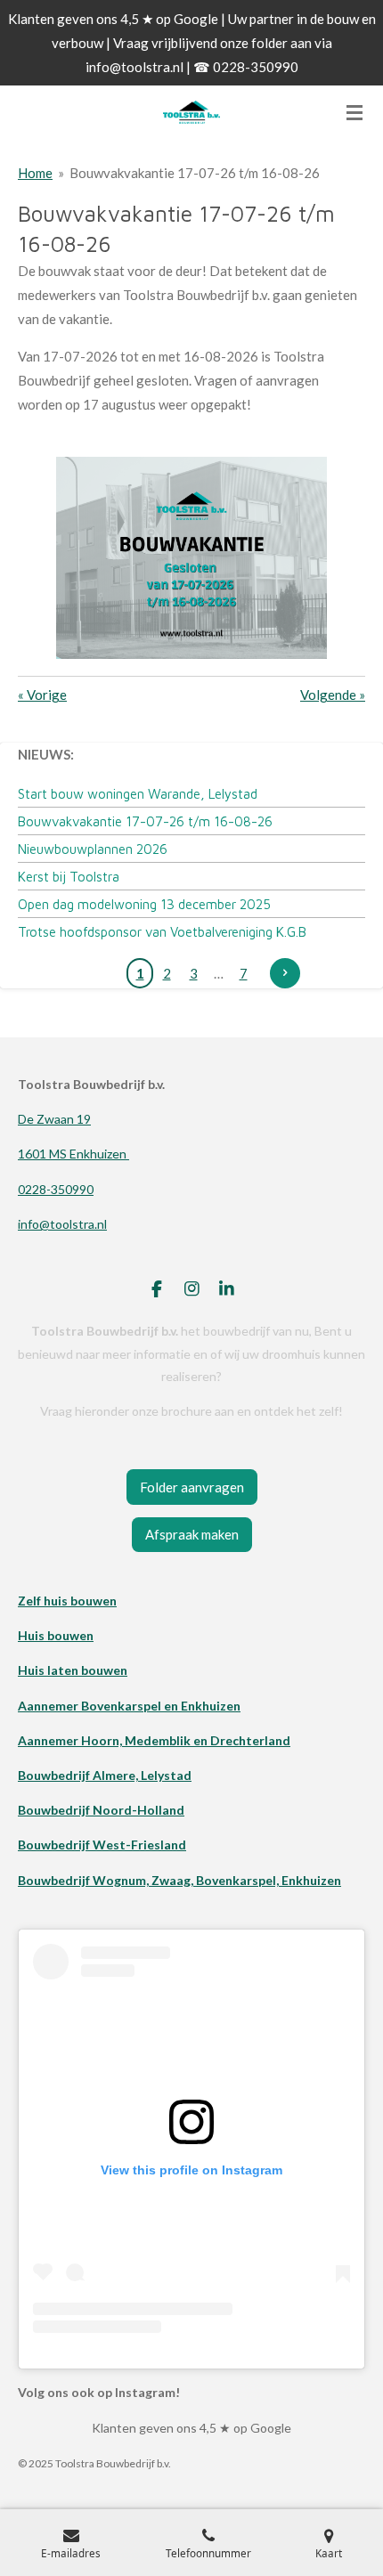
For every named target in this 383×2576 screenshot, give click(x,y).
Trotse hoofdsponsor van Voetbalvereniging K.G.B (162, 932)
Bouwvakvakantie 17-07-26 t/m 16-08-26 (195, 173)
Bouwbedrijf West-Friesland (102, 1845)
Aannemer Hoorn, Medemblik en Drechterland (154, 1740)
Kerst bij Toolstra (69, 877)
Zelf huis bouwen (67, 1601)
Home (35, 173)
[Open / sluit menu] (354, 112)
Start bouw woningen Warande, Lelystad (138, 794)
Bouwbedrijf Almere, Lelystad (105, 1775)
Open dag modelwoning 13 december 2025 (144, 904)
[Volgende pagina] (285, 973)
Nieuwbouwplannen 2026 (93, 849)
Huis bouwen (56, 1635)
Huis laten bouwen (73, 1670)
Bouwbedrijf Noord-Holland (101, 1810)
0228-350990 (56, 1189)
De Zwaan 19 (54, 1119)
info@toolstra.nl (62, 1224)
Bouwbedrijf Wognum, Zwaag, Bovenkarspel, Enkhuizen (179, 1880)
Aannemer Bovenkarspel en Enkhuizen (129, 1706)
